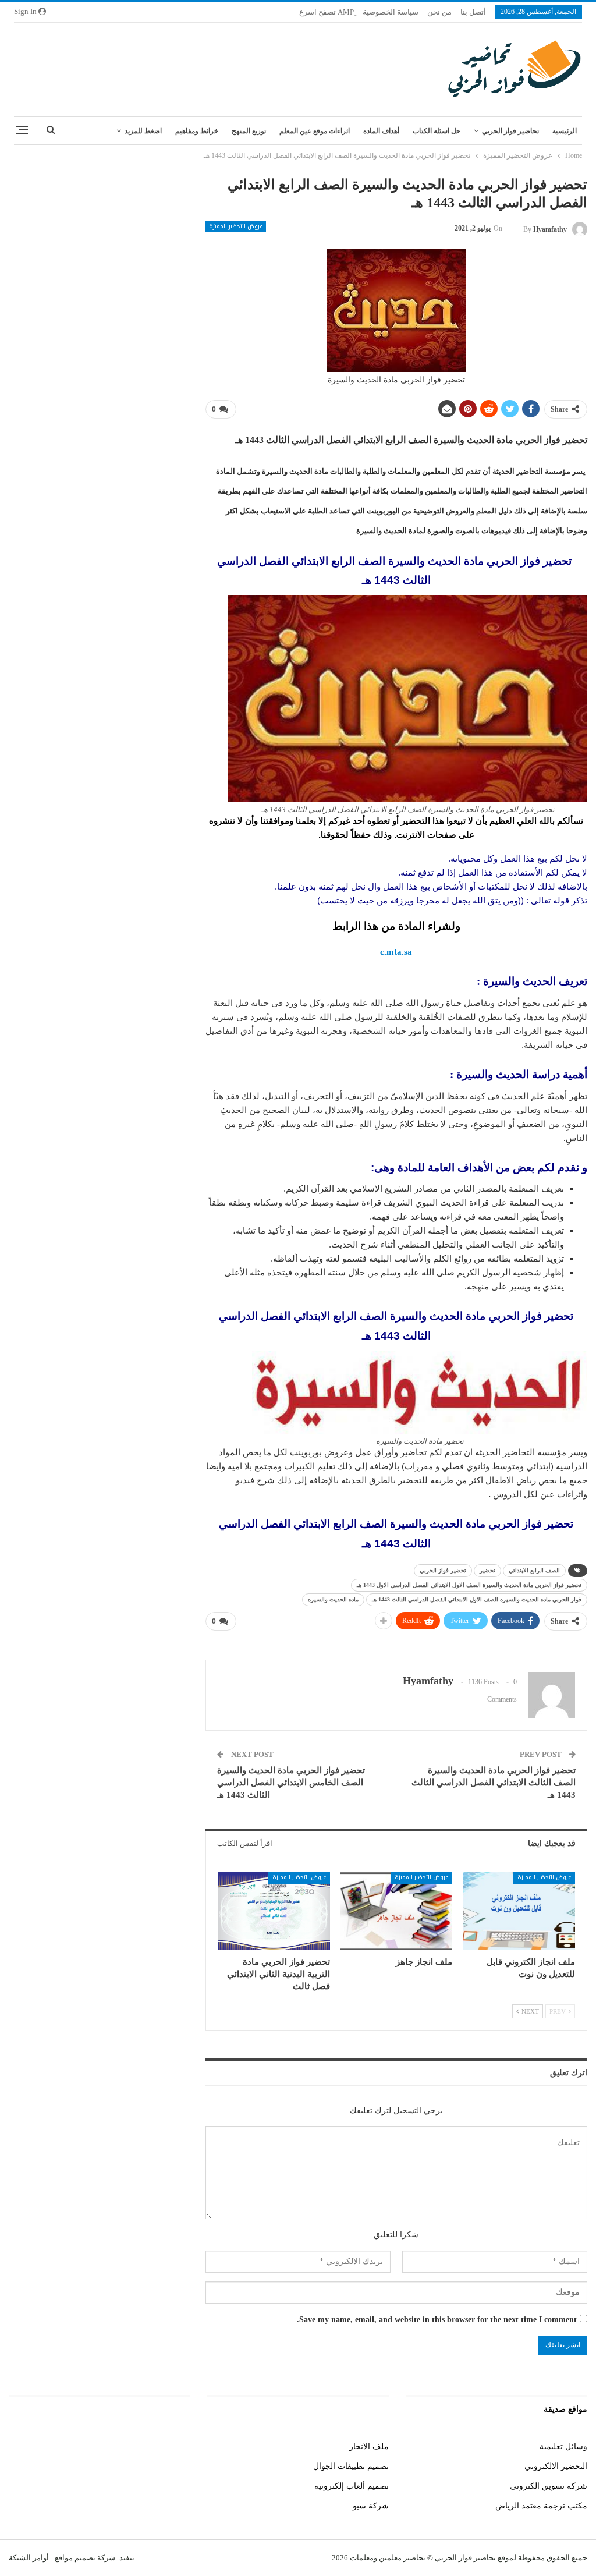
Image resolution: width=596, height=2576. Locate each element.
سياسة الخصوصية (391, 12)
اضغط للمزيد (143, 131)
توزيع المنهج (249, 131)
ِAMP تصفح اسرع (327, 12)
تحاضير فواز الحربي (510, 131)
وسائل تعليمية (563, 2446)
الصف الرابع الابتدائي (534, 1570)
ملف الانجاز (369, 2446)
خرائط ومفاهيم (197, 131)
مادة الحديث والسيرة (333, 1599)
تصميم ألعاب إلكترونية (352, 2486)
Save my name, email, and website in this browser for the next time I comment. (437, 2320)
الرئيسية (565, 131)
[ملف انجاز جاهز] (397, 1911)
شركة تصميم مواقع (84, 2558)
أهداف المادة (381, 131)
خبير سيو (175, 2446)
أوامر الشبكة (29, 2558)
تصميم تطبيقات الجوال (351, 2466)
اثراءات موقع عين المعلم (315, 131)
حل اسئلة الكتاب (437, 131)
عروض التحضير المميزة (236, 226)
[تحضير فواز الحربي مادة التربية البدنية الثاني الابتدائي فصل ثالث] (274, 1911)
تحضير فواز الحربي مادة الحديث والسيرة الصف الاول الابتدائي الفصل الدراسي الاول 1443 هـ (469, 1585)
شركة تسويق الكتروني (549, 2486)
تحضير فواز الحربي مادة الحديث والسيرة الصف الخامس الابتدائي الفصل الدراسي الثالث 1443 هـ (291, 1783)
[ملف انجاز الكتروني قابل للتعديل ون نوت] (519, 1911)
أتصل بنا (473, 12)
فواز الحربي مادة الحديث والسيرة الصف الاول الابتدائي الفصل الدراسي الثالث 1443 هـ (477, 1599)
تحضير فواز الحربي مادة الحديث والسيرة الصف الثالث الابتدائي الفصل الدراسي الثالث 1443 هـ (494, 1783)
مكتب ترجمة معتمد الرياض (541, 2506)
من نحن (439, 12)
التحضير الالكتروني (556, 2466)
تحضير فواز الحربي (443, 1570)
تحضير (487, 1570)
